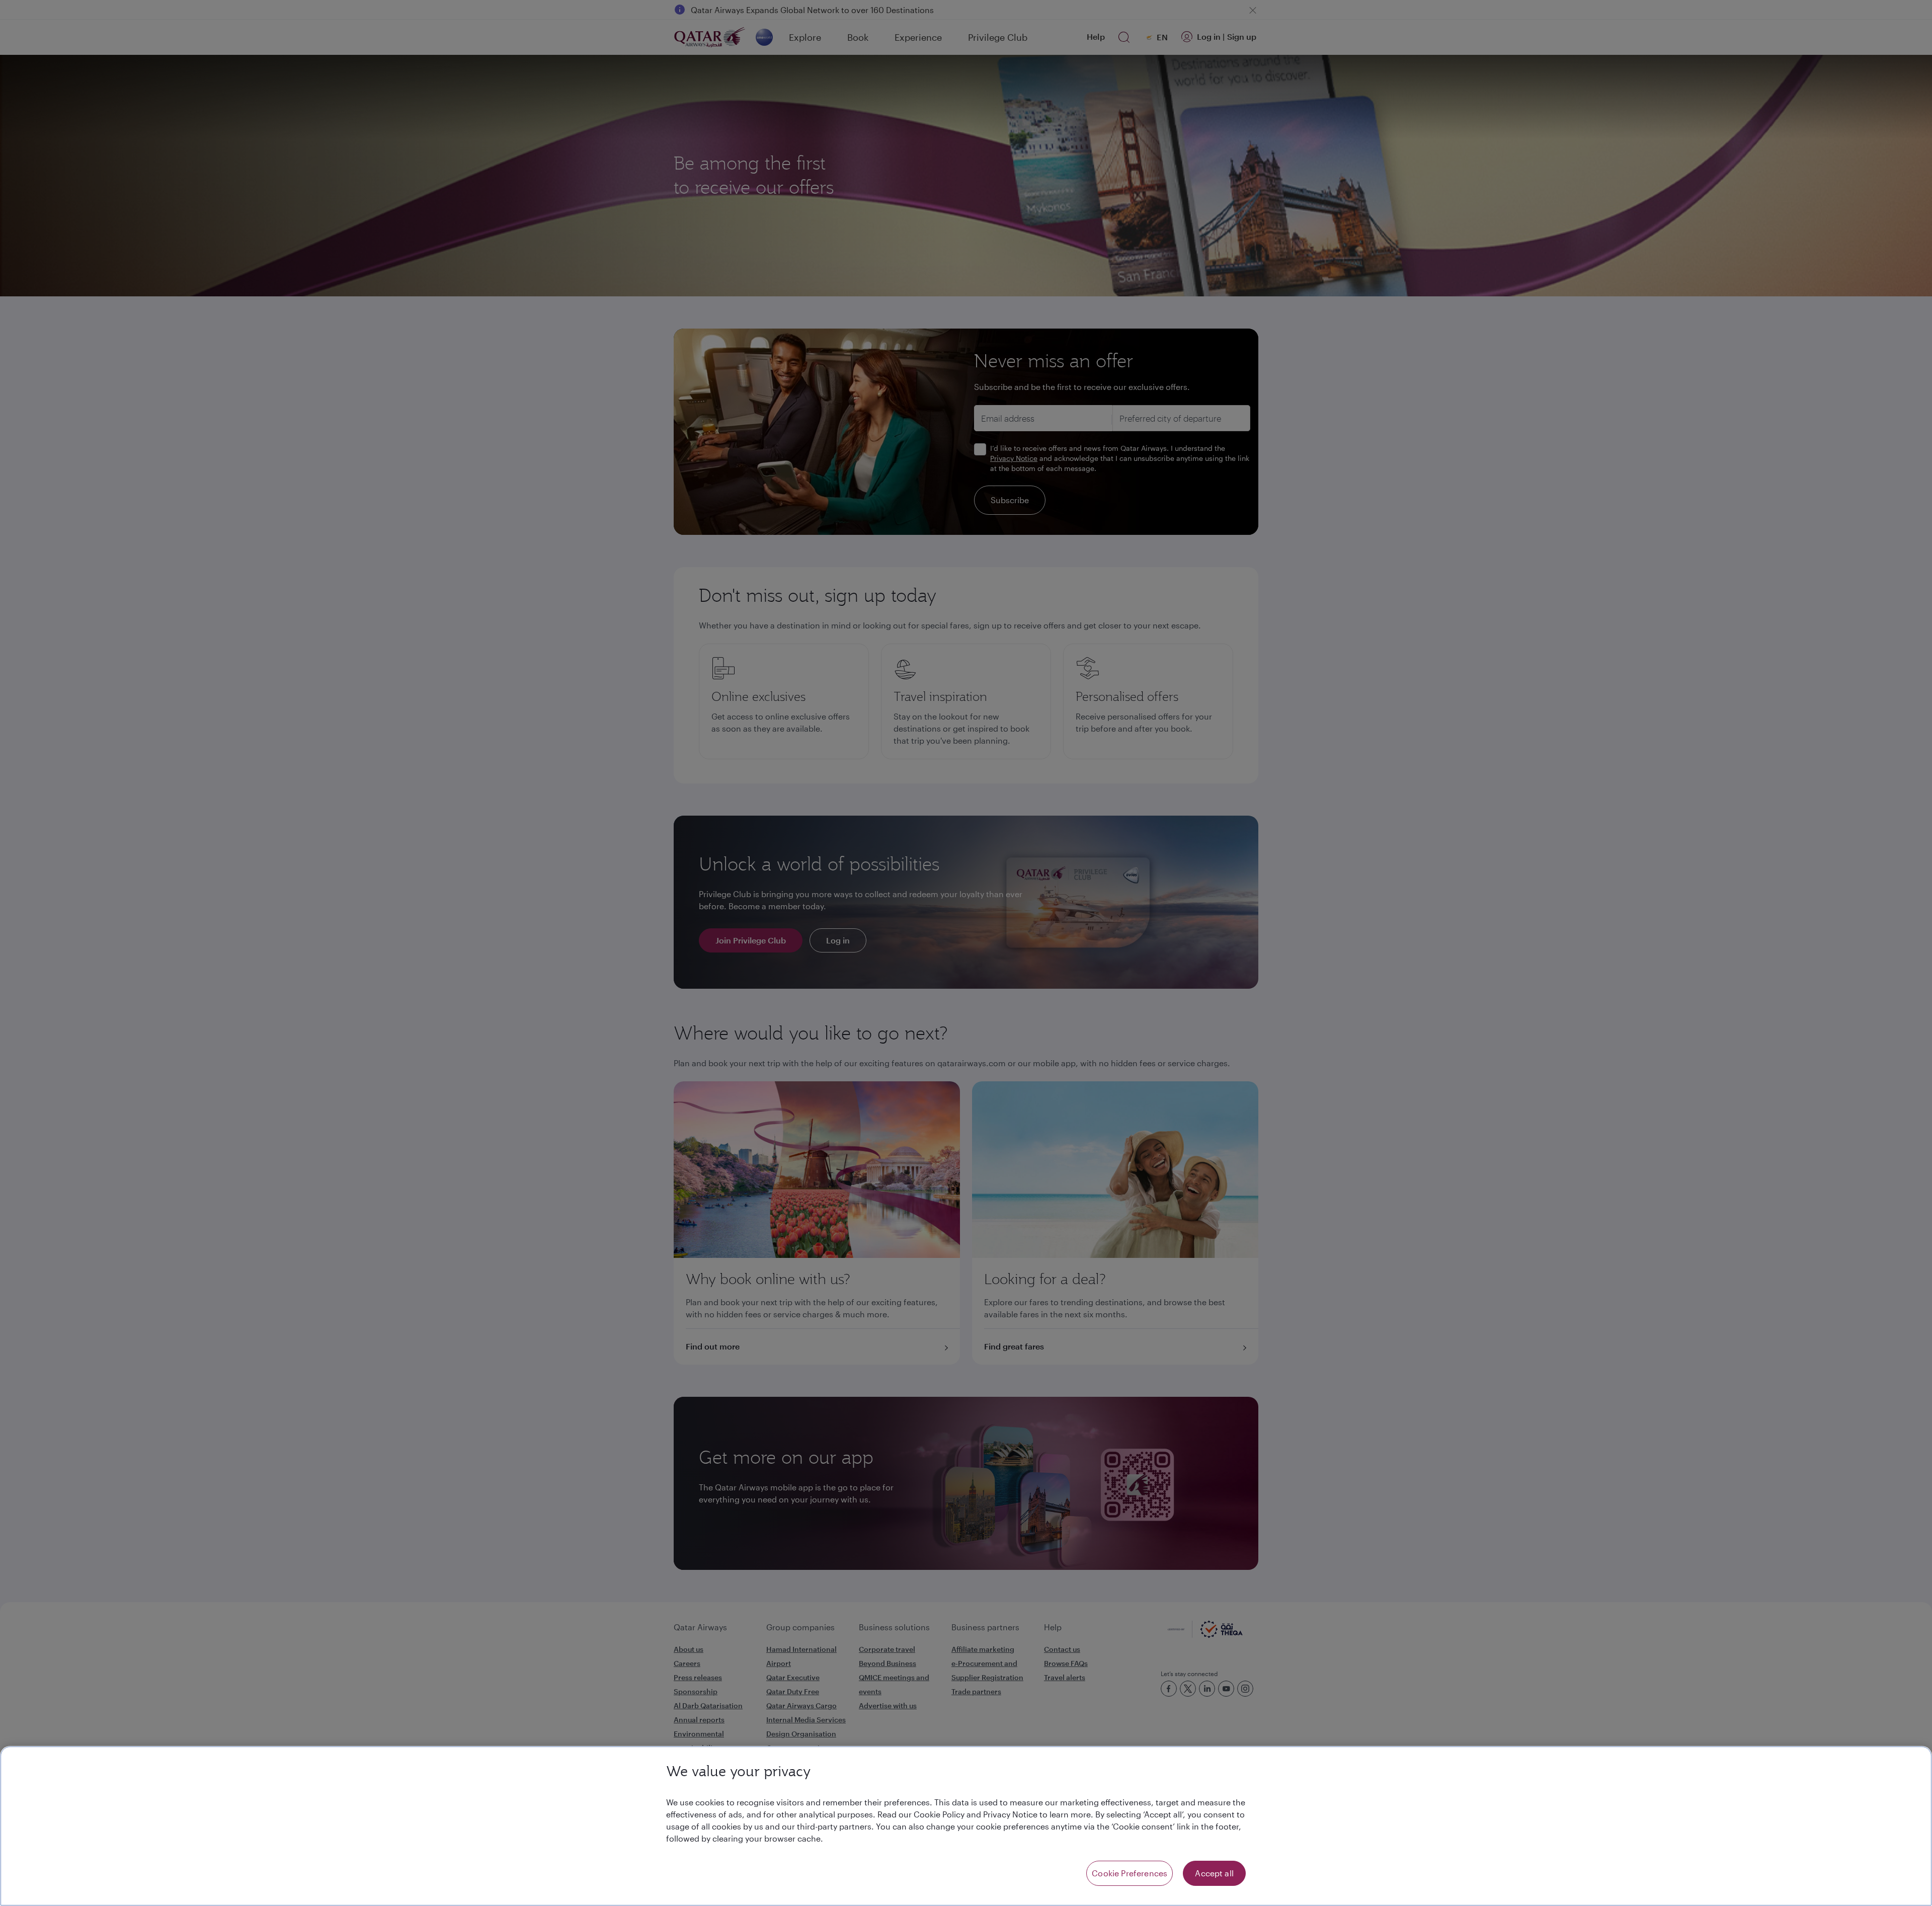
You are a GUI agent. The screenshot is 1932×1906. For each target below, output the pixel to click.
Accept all (1214, 1873)
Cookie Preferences (1130, 1873)
